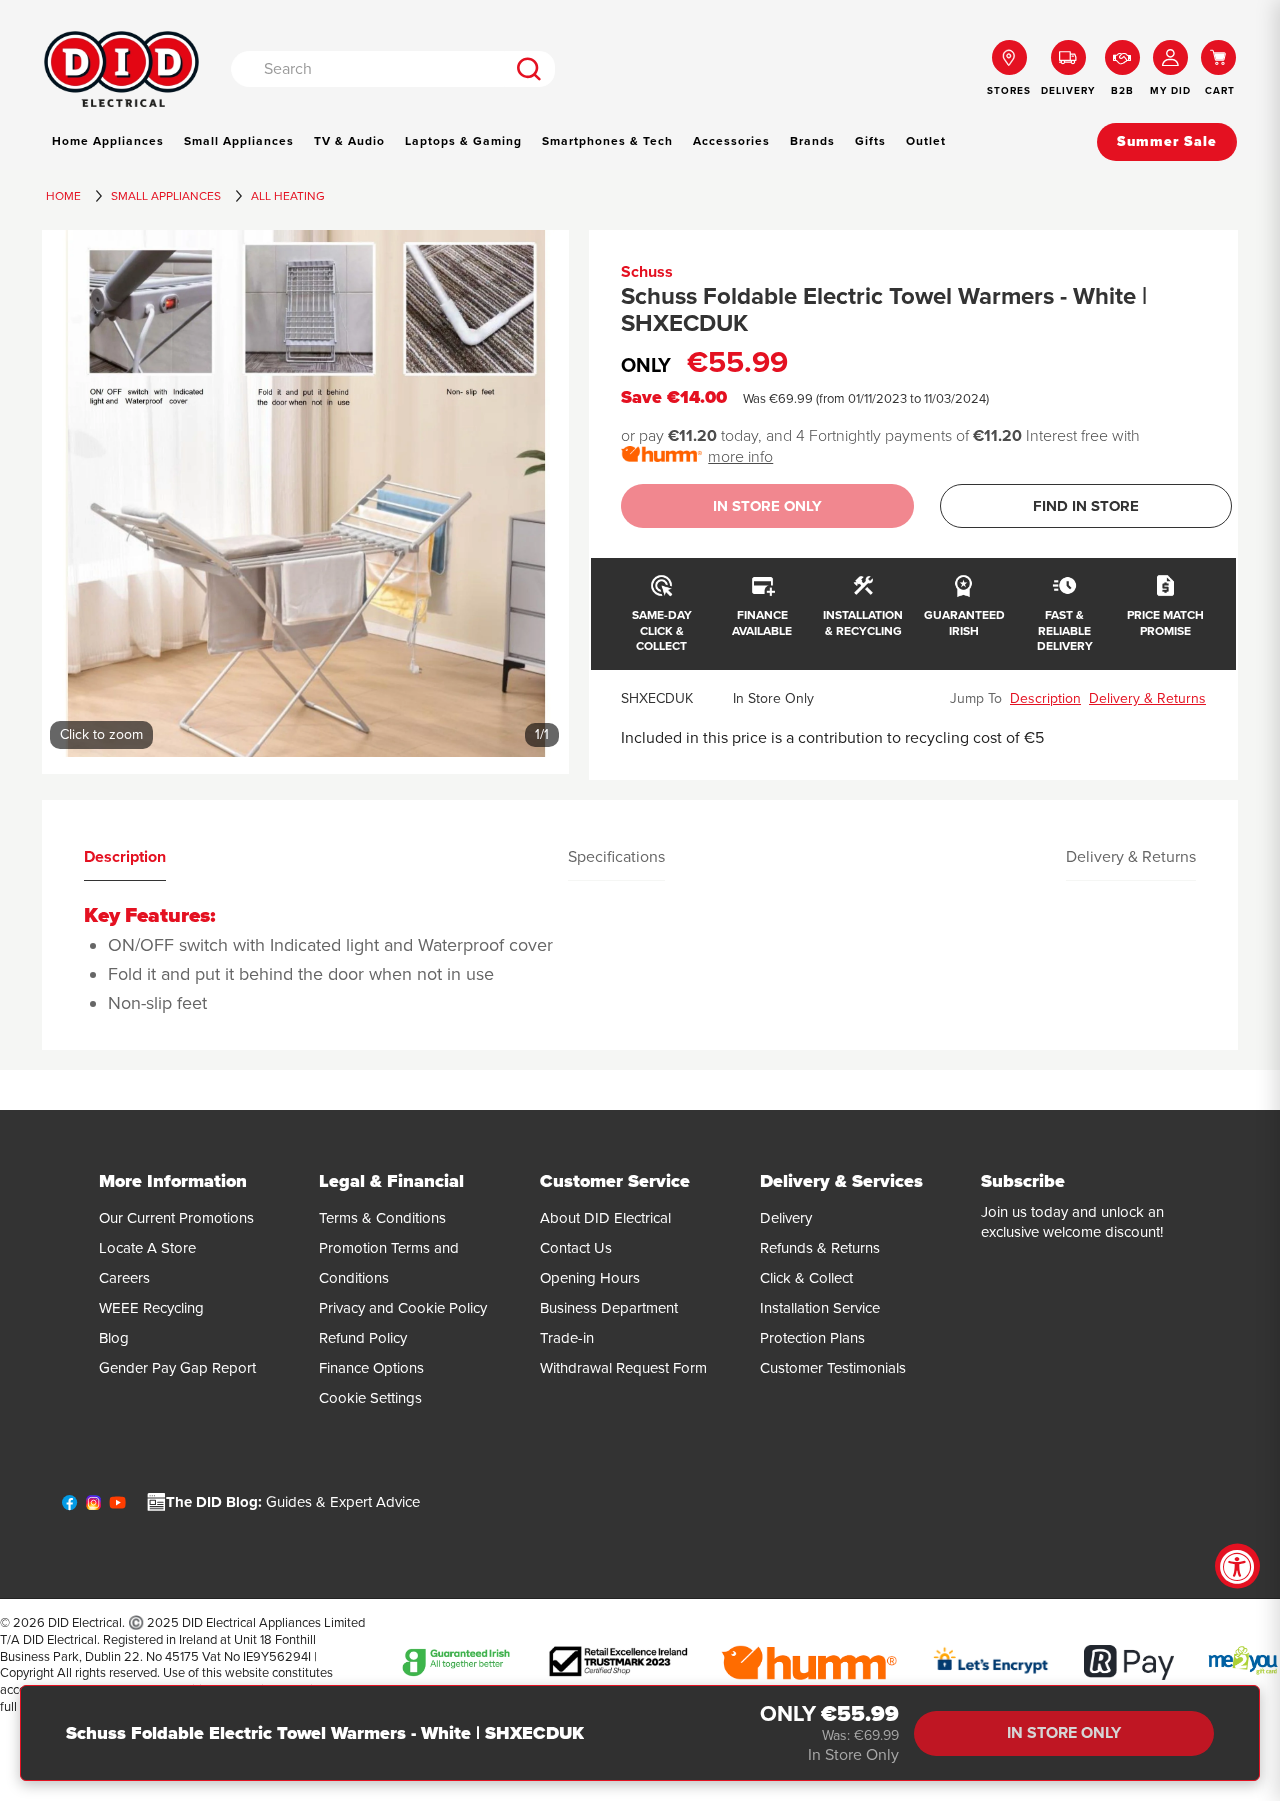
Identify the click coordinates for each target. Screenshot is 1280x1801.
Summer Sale (1167, 141)
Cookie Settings (370, 1398)
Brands (812, 141)
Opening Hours (590, 1278)
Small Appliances (239, 141)
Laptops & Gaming (463, 141)
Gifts (870, 141)
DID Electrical (85, 1623)
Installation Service (820, 1308)
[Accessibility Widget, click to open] (1237, 1566)
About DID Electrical (605, 1218)
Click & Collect (806, 1278)
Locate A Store (147, 1248)
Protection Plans (812, 1338)
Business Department (609, 1308)
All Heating (288, 196)
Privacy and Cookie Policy (403, 1308)
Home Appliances (108, 141)
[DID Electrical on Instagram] (93, 1507)
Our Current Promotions (176, 1218)
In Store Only (767, 506)
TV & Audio (349, 141)
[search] (529, 69)
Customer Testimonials (833, 1368)
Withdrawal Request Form (623, 1368)
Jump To (976, 698)
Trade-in (567, 1338)
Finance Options (371, 1368)
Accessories (731, 141)
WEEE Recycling (151, 1308)
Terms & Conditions (382, 1218)
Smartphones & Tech (607, 141)
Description (1045, 698)
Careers (124, 1278)
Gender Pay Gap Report (177, 1368)
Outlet (926, 141)
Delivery (786, 1218)
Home (63, 196)
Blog (114, 1338)
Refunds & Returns (820, 1248)
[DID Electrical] (121, 69)
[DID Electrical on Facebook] (69, 1507)
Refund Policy (363, 1338)
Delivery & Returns (1147, 698)
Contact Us (576, 1248)
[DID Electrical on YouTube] (117, 1507)
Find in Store (1086, 506)
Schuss (647, 272)
